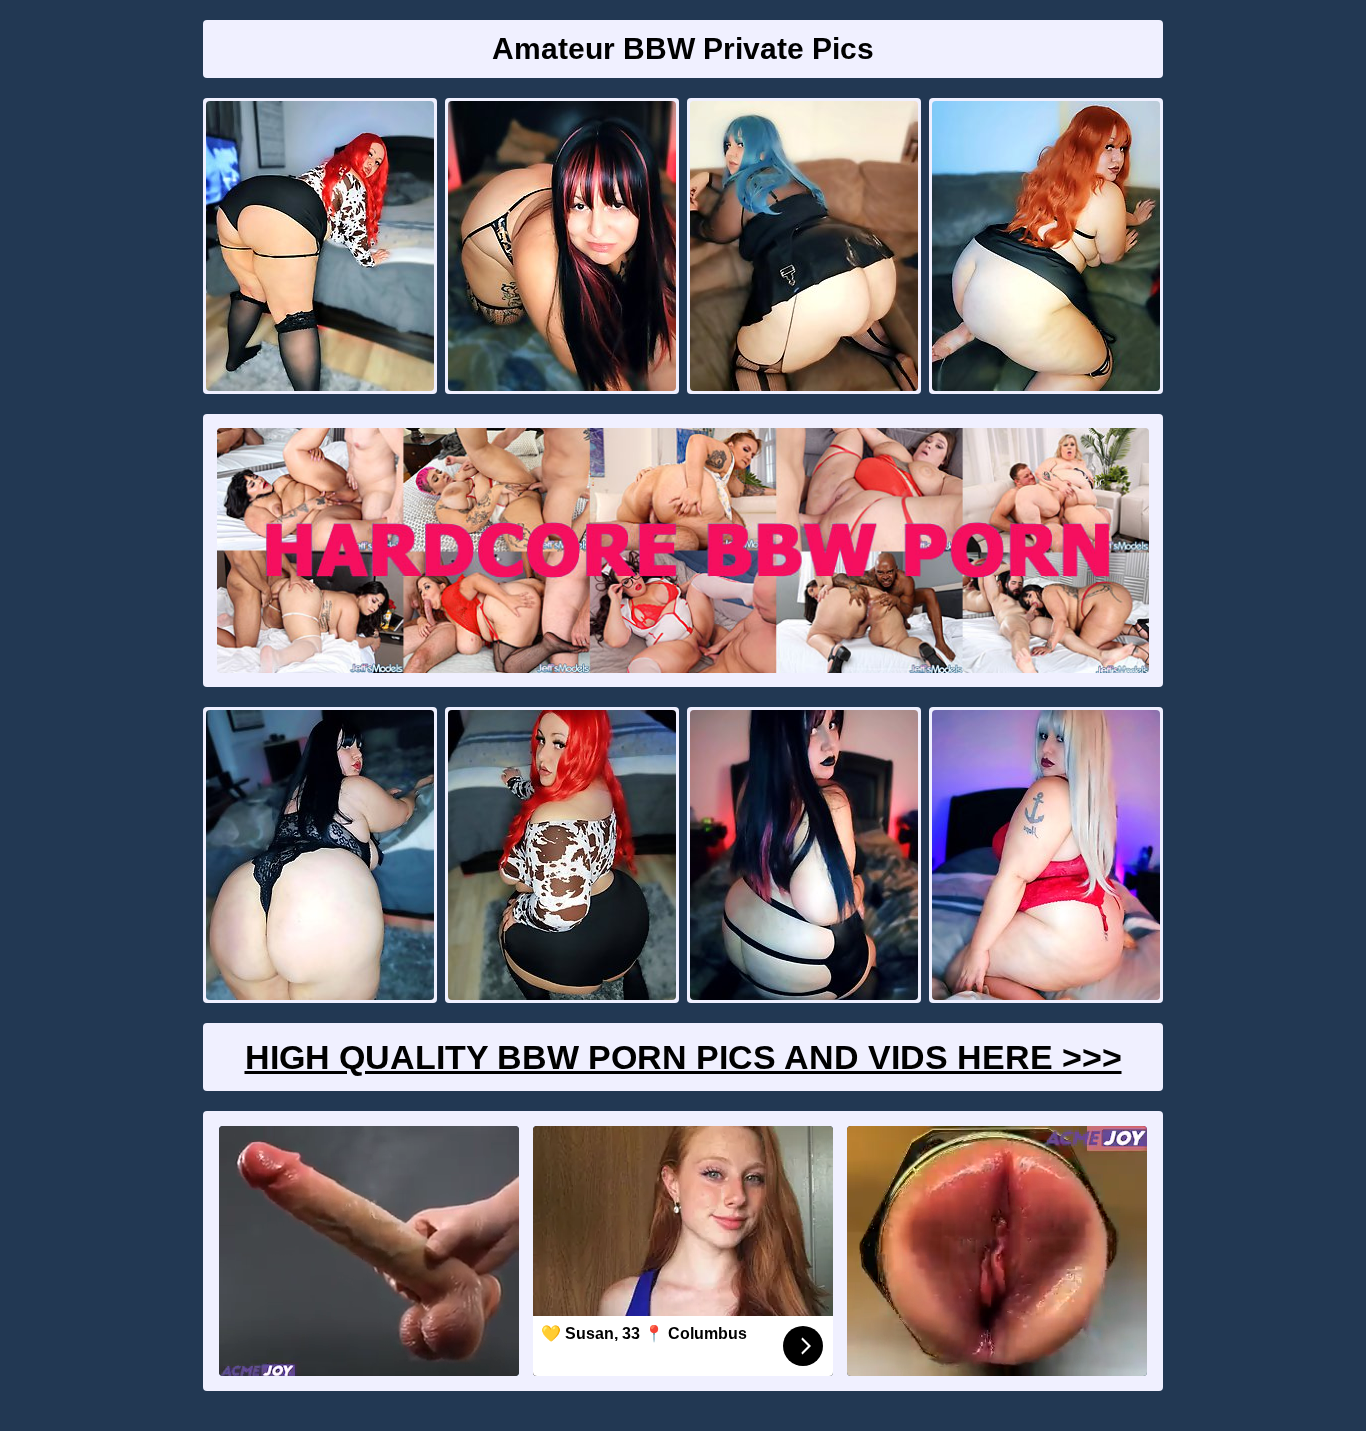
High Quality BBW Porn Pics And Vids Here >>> (683, 1057)
